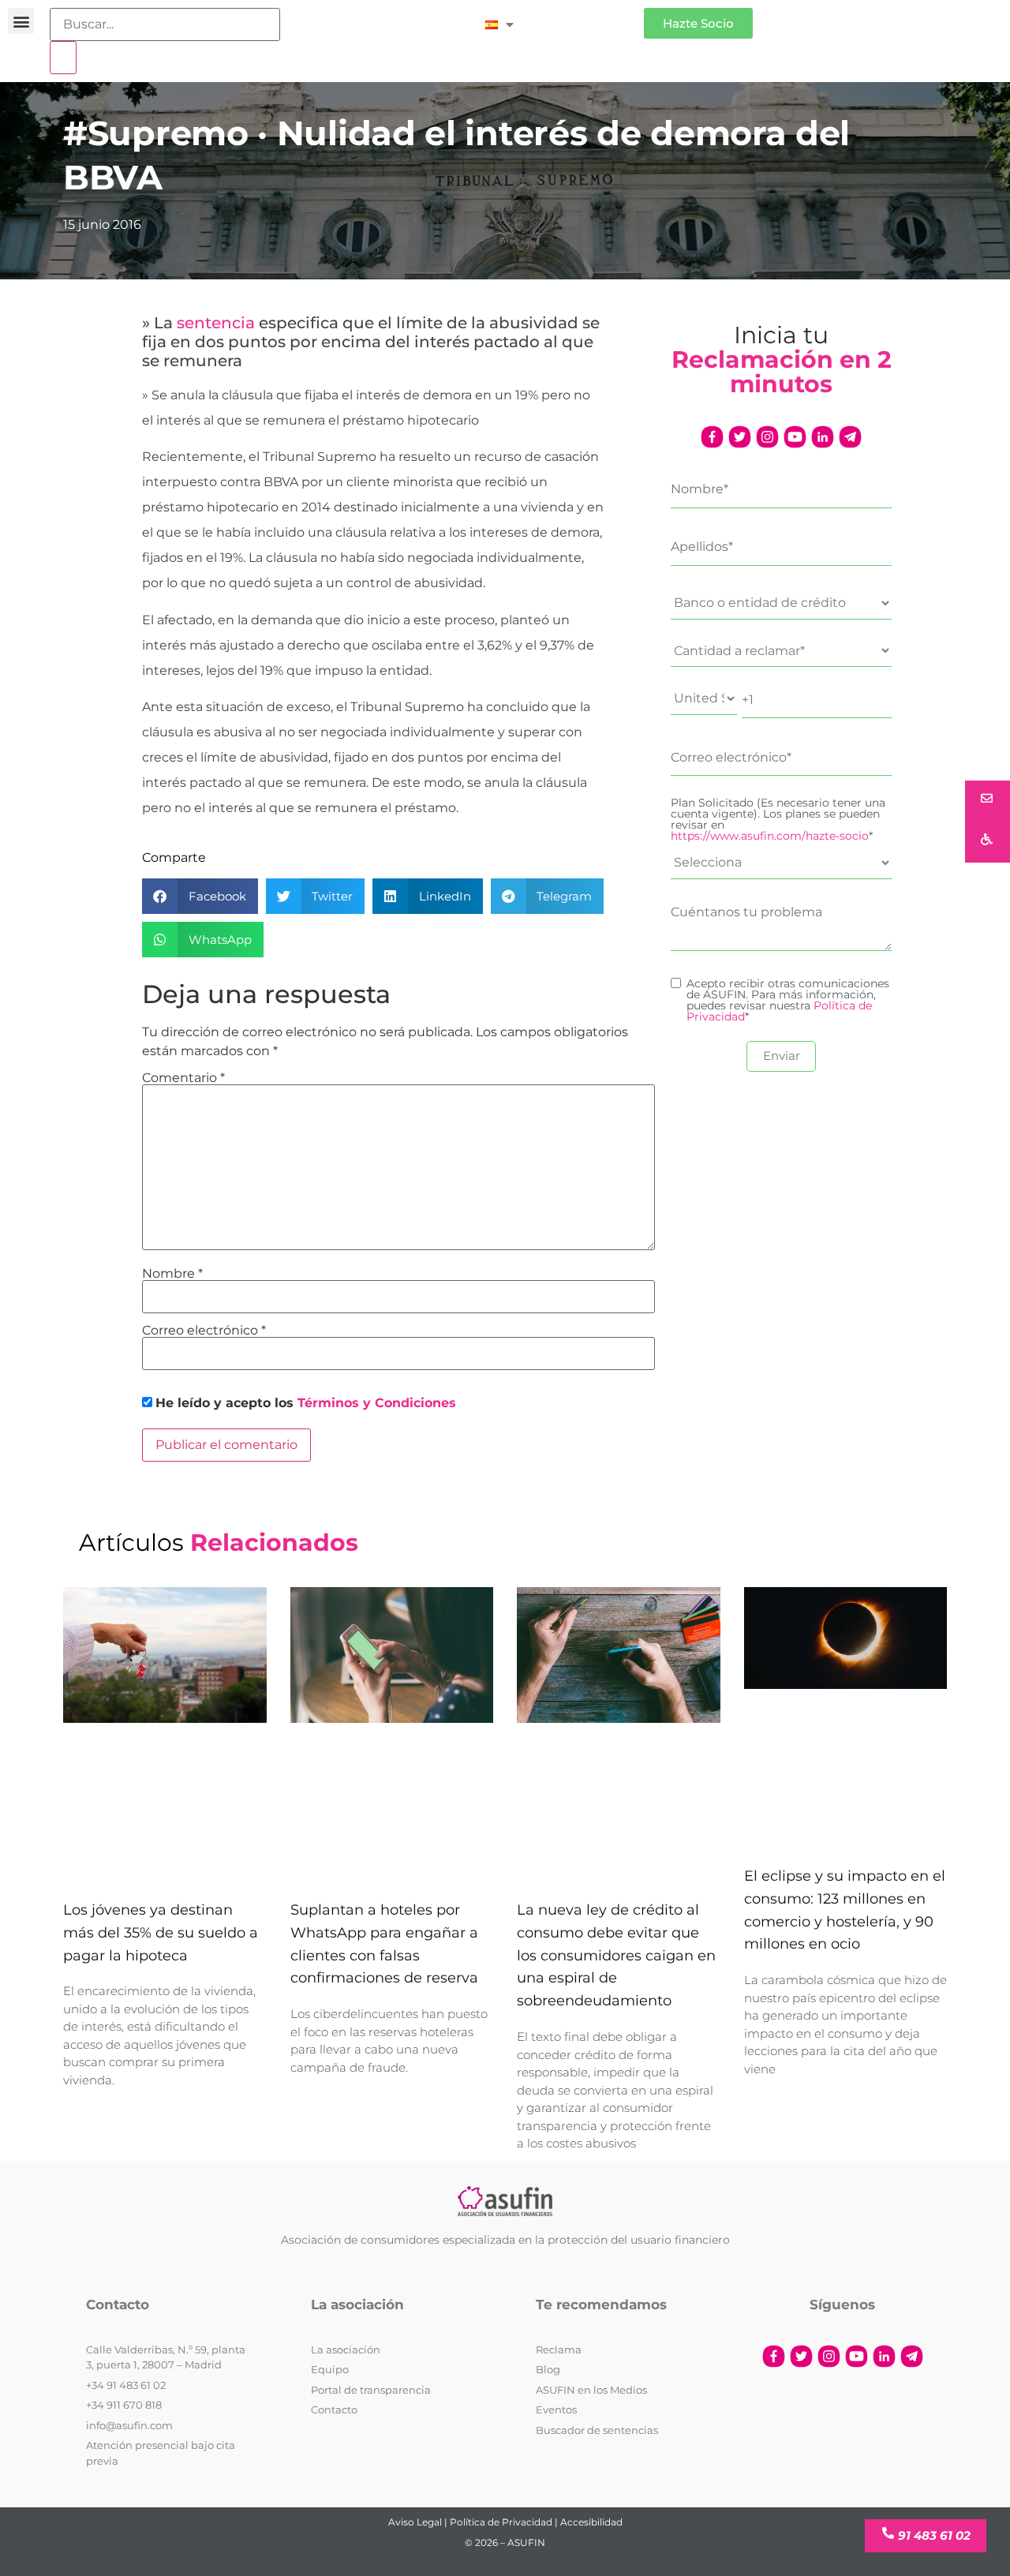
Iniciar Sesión (587, 17)
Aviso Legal (415, 2522)
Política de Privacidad (501, 2522)
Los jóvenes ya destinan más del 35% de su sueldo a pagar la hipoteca (161, 1933)
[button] (21, 21)
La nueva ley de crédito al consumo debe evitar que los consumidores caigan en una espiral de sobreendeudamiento (616, 1955)
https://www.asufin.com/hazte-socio (770, 836)
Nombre (172, 1274)
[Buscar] (63, 58)
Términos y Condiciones (377, 1403)
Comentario (183, 1078)
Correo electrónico (204, 1331)
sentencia (216, 323)
